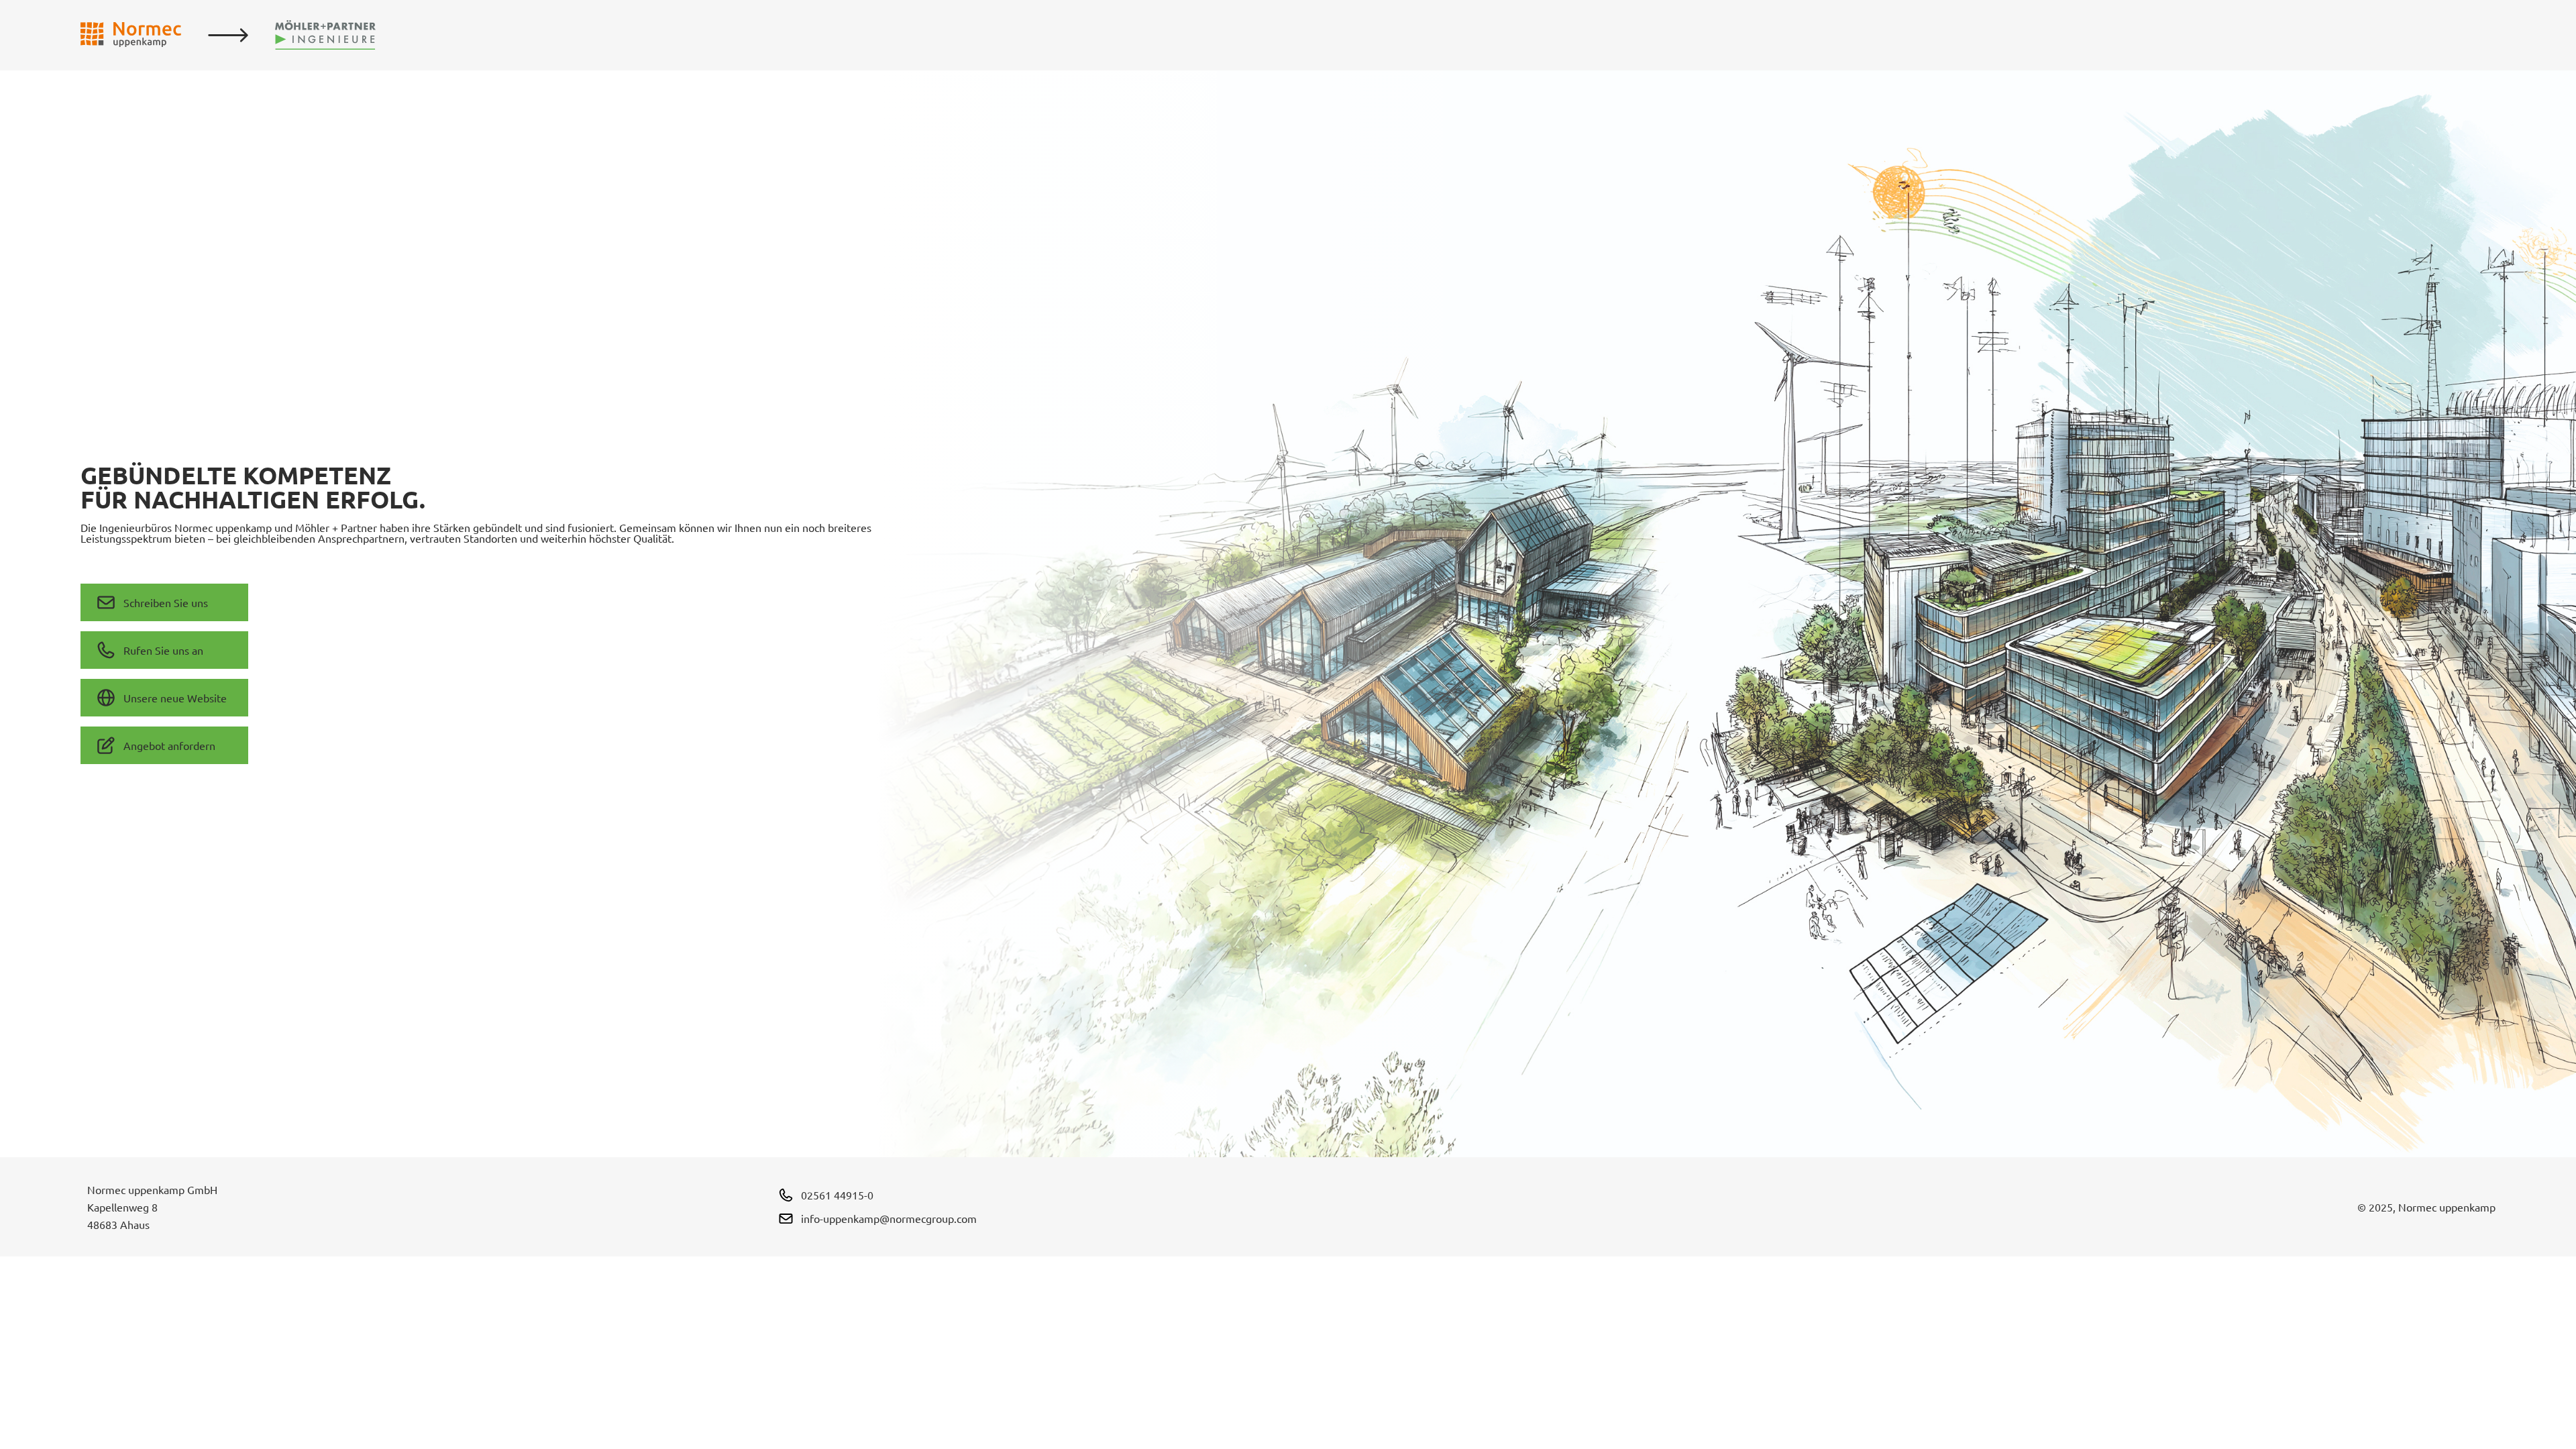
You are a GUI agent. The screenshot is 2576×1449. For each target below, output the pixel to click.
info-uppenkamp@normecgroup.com (889, 1218)
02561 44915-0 (837, 1195)
